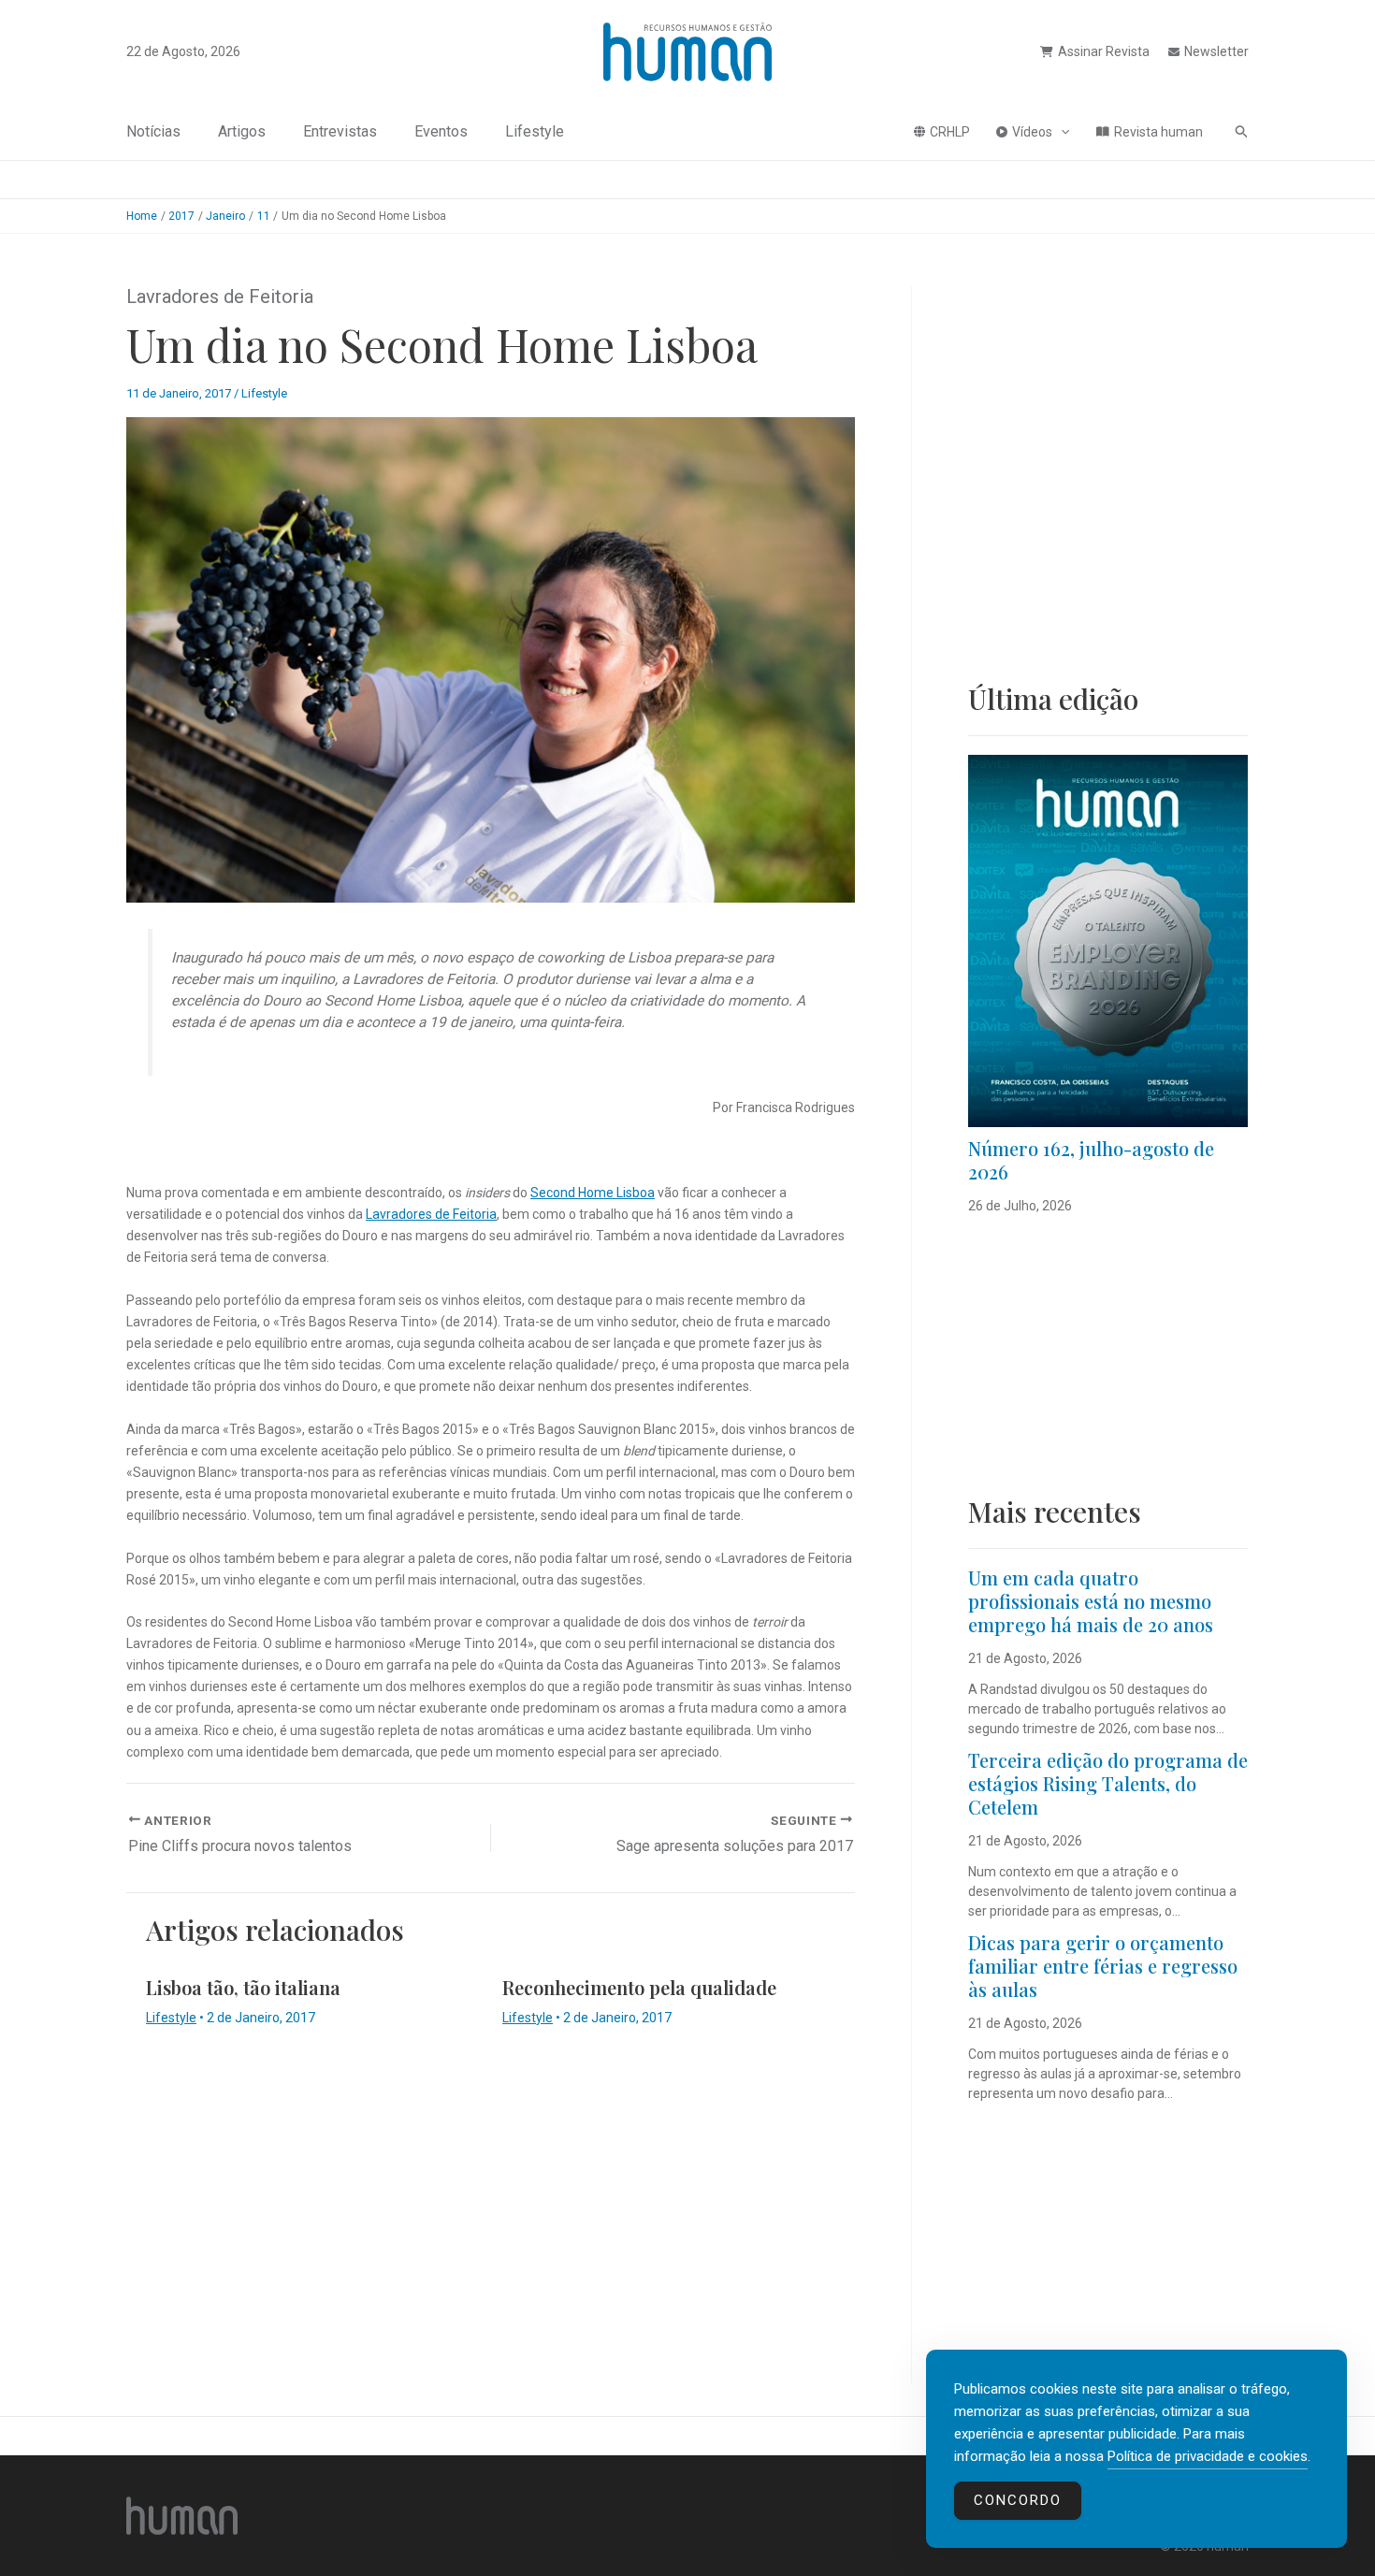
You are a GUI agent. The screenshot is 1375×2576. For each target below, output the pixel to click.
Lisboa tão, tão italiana (243, 1987)
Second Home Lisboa (593, 1193)
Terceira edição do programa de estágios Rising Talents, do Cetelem (1108, 1783)
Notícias (153, 131)
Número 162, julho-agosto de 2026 (1091, 1160)
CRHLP (950, 132)
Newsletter (1216, 51)
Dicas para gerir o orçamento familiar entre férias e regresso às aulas (1103, 1966)
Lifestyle (535, 131)
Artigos (242, 131)
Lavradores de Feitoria (431, 1214)
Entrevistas (340, 131)
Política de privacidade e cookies (1208, 2456)
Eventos (441, 131)
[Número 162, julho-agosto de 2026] (1108, 941)
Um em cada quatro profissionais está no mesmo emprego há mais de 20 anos (1091, 1601)
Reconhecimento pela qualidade (639, 1987)
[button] (1061, 132)
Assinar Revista (1104, 51)
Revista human (1158, 132)
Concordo (1018, 2500)
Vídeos (1032, 132)
